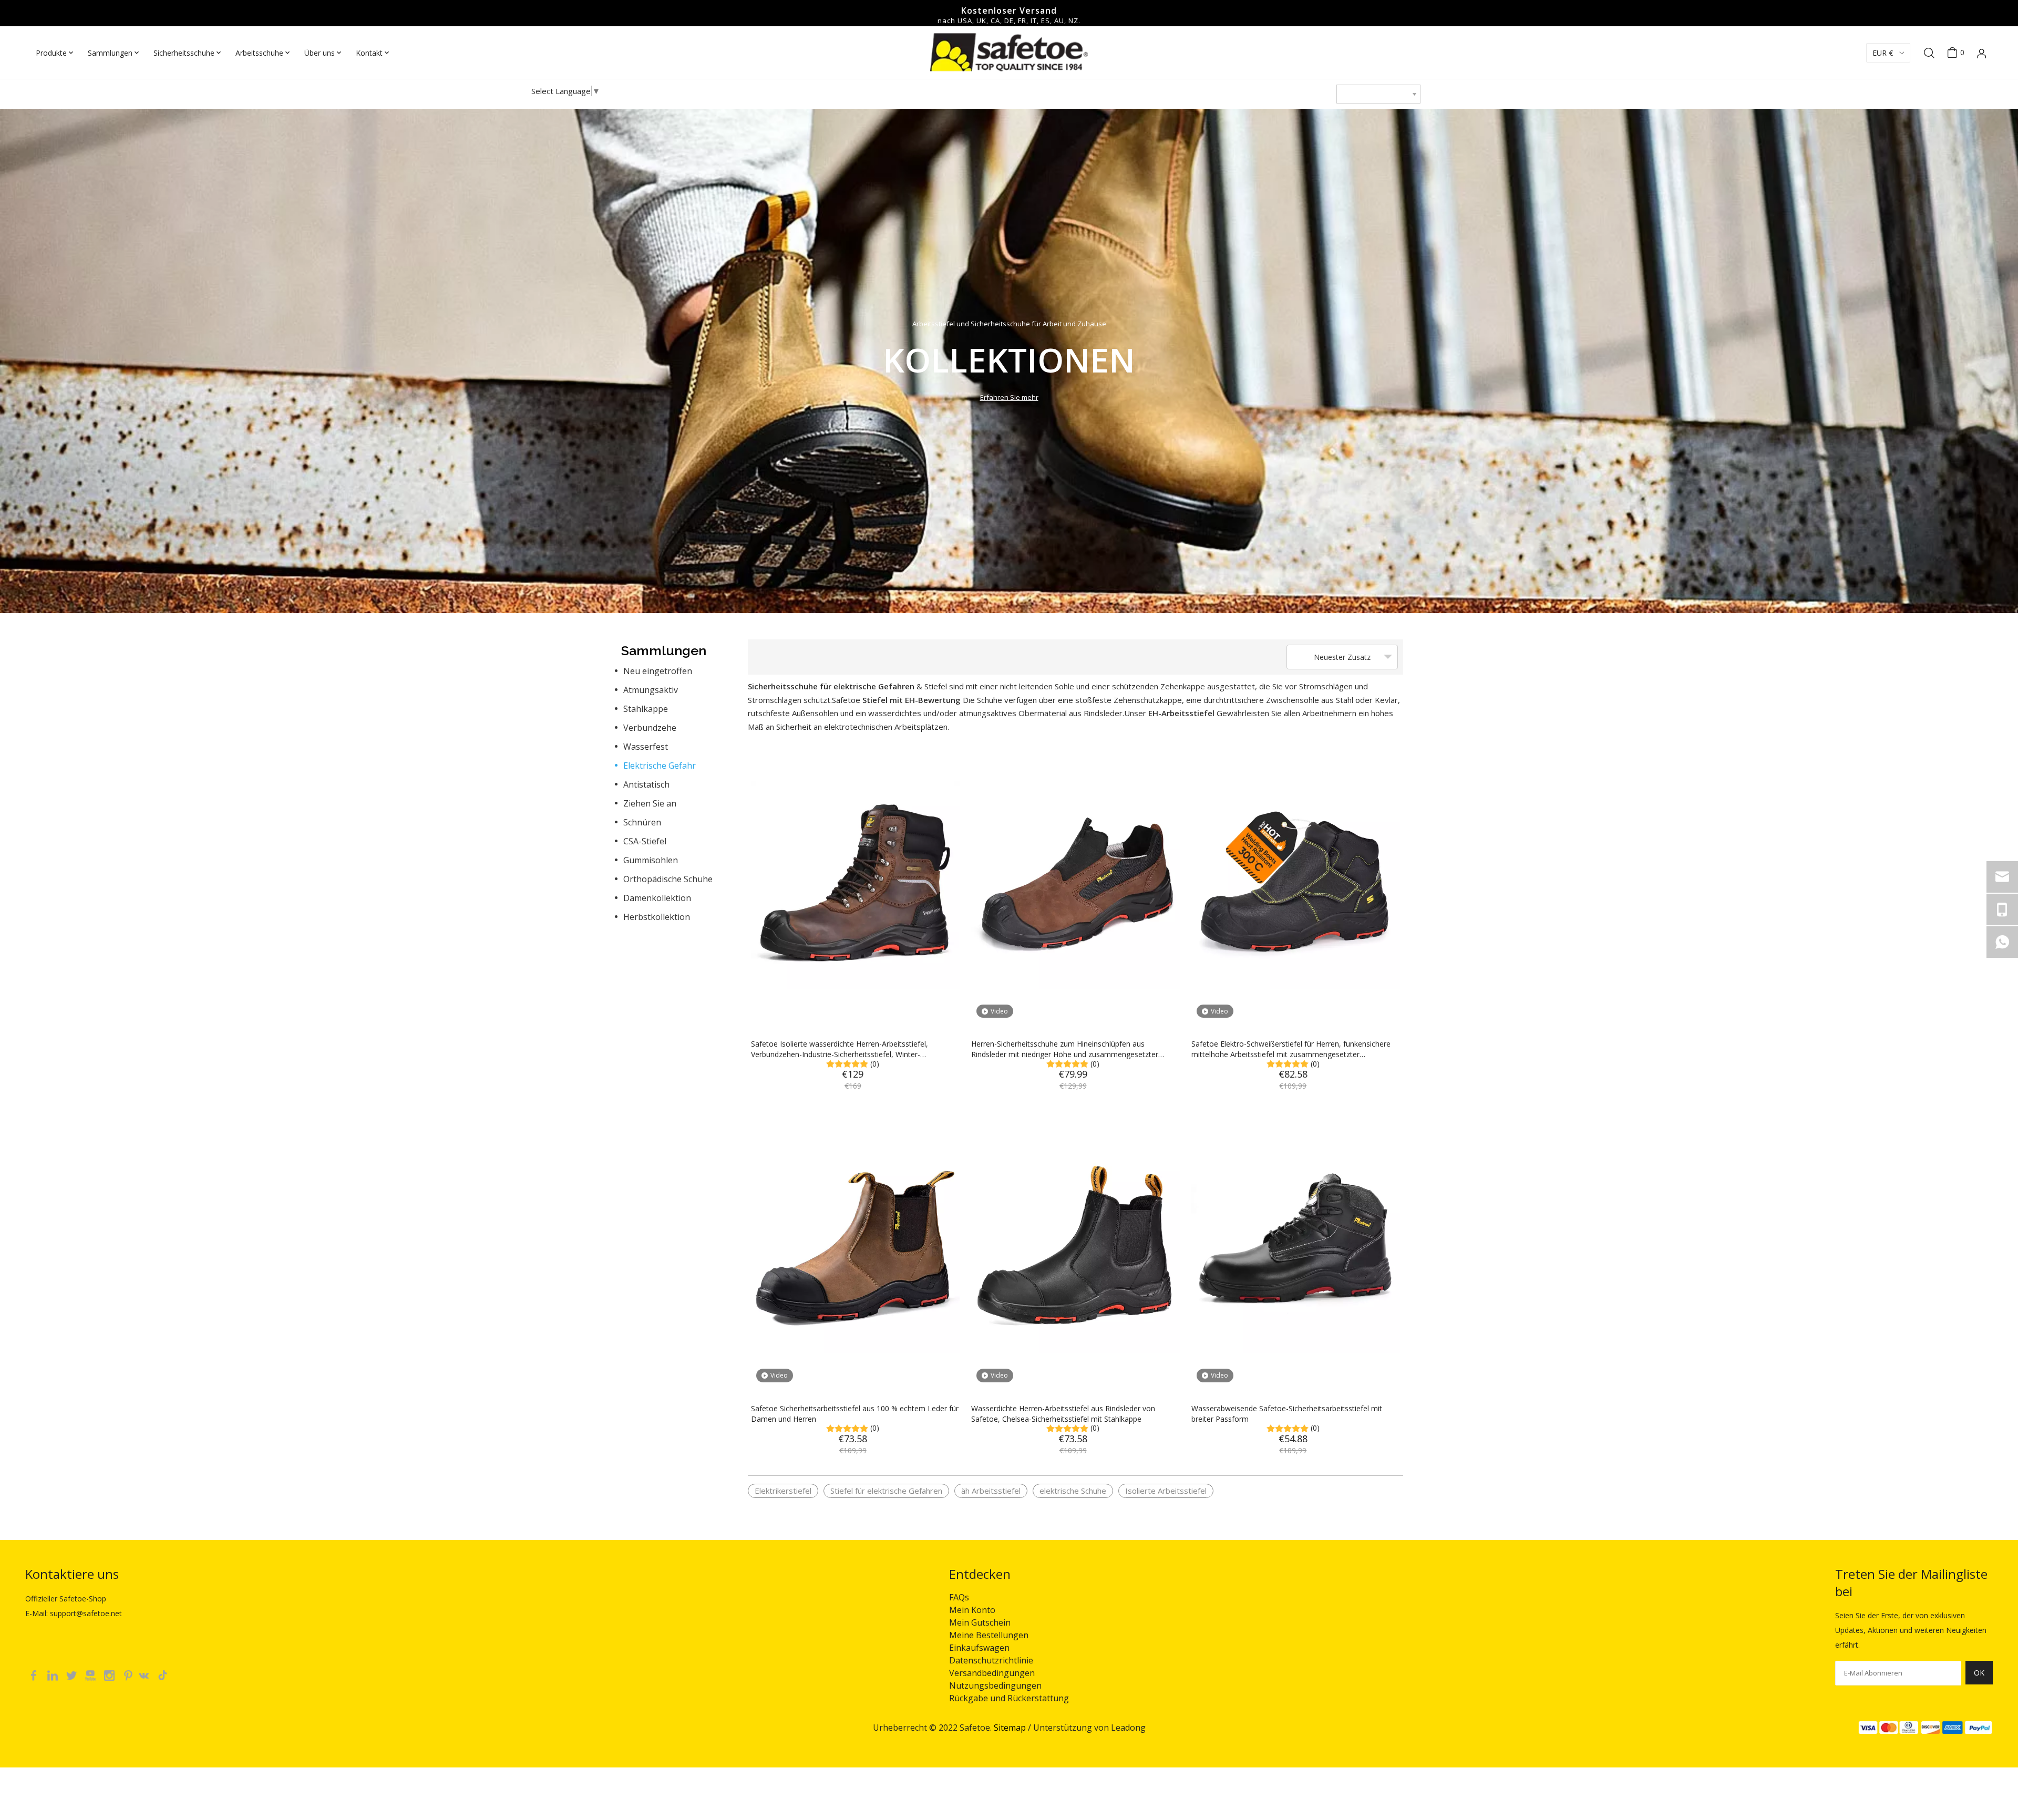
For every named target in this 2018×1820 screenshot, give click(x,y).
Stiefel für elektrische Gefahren (886, 1491)
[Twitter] (73, 1674)
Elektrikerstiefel (783, 1491)
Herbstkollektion (657, 917)
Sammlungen (110, 53)
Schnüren (642, 822)
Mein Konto (972, 1610)
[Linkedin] (54, 1674)
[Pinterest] (129, 1674)
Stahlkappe (646, 709)
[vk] (148, 1674)
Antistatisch (646, 784)
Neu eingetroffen (658, 671)
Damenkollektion (657, 898)
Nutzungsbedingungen (995, 1685)
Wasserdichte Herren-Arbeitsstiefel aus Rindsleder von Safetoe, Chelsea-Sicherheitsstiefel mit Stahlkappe (1063, 1414)
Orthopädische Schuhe (668, 879)
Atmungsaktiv (651, 690)
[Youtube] (91, 1674)
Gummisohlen (651, 860)
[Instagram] (110, 1674)
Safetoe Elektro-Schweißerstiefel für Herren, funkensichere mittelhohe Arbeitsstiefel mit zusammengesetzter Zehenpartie (1291, 1049)
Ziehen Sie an (650, 803)
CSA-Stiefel (645, 841)
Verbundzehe (650, 728)
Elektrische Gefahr (660, 766)
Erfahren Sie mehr (1009, 397)
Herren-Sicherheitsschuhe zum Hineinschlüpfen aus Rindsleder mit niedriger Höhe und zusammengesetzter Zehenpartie (1065, 1049)
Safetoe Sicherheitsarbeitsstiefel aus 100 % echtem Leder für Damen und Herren (855, 1414)
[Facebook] (35, 1674)
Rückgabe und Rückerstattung (1009, 1698)
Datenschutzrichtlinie (991, 1660)
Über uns (320, 53)
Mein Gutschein (980, 1622)
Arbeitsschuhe (259, 53)
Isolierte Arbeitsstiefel (1166, 1491)
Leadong (1128, 1728)
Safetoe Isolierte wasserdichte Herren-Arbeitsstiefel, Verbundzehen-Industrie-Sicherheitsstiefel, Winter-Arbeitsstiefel (840, 1049)
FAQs (959, 1597)
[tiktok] (166, 1674)
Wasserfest (646, 747)
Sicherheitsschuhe (184, 53)
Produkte (51, 53)
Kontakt (369, 53)
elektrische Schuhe (1073, 1491)
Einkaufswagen (979, 1648)
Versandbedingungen (992, 1673)
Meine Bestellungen (989, 1635)
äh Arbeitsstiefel (991, 1491)
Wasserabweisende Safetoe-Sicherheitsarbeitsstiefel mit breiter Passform (1287, 1414)
